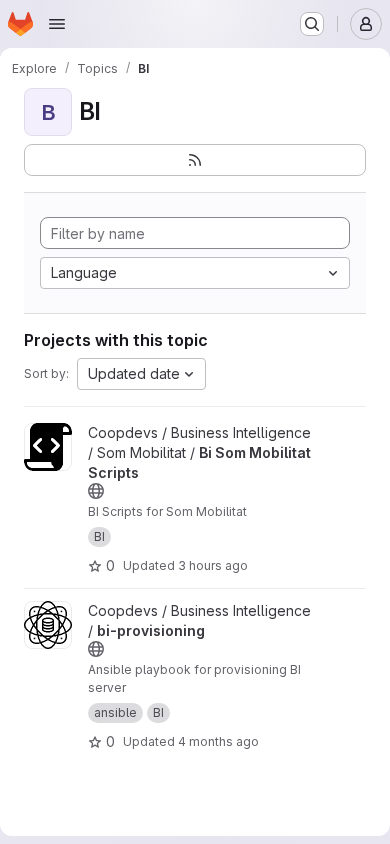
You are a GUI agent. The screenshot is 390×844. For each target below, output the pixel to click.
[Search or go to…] (312, 24)
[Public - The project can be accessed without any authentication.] (96, 491)
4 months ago (218, 741)
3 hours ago (213, 565)
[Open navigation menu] (57, 24)
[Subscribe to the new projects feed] (195, 160)
